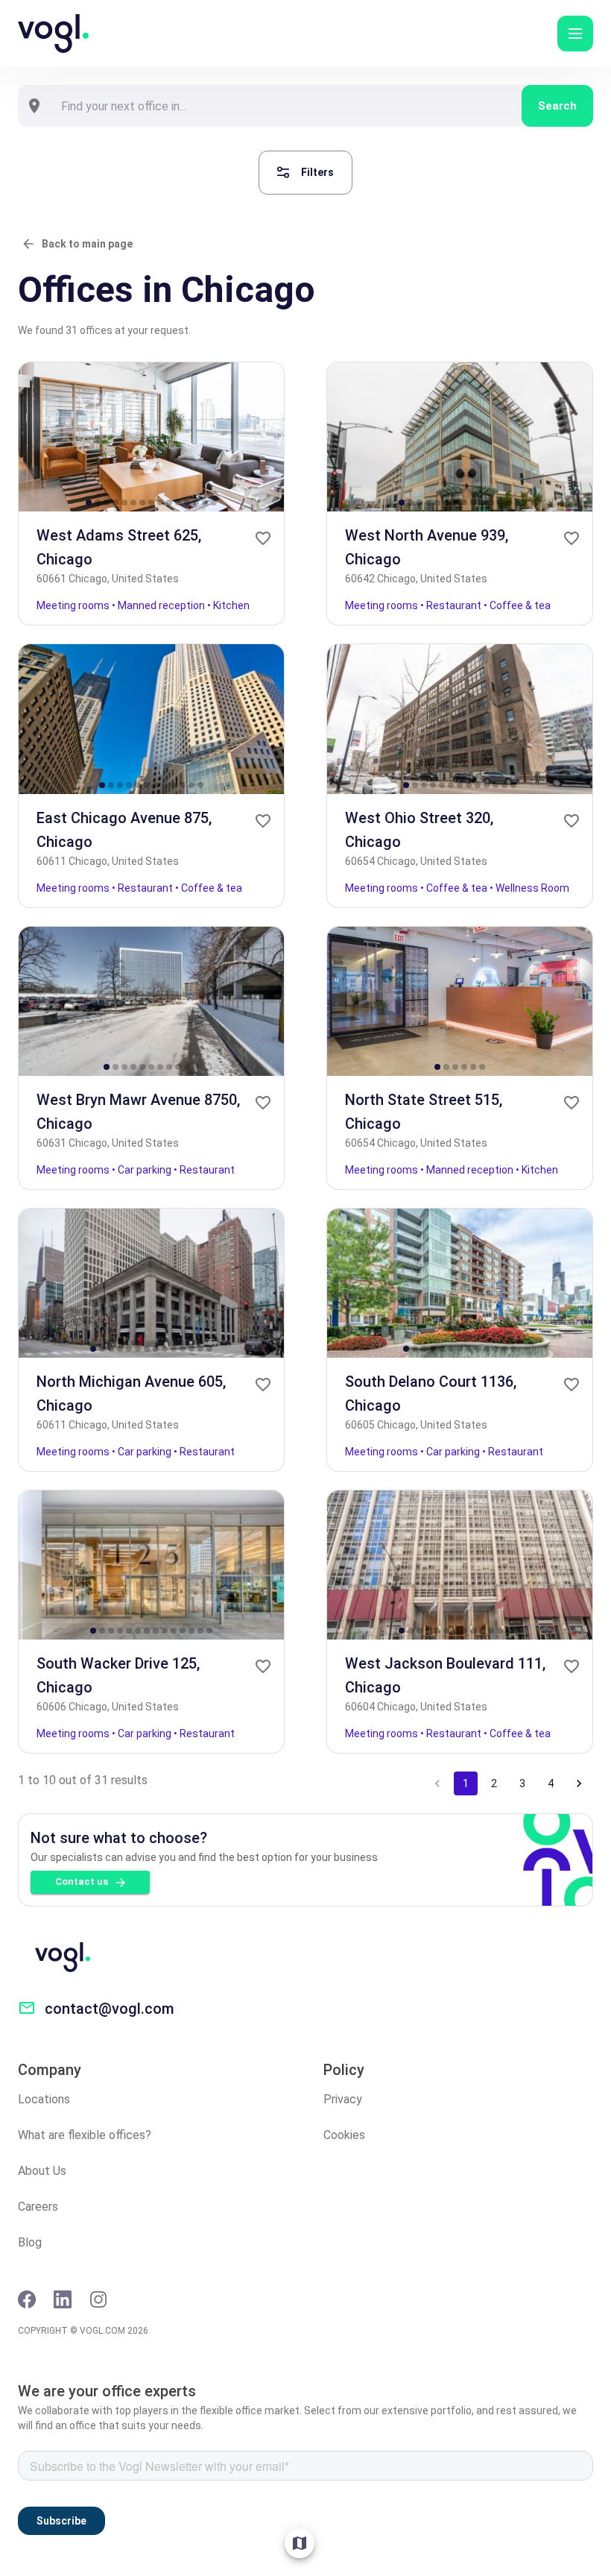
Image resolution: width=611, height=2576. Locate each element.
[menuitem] (300, 2543)
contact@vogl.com (110, 2009)
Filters (317, 172)
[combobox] (286, 106)
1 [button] (466, 1783)
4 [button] (551, 1783)
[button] (575, 34)
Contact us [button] (82, 1881)
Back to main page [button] (87, 244)
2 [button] (494, 1783)
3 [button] (522, 1783)
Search (557, 106)
